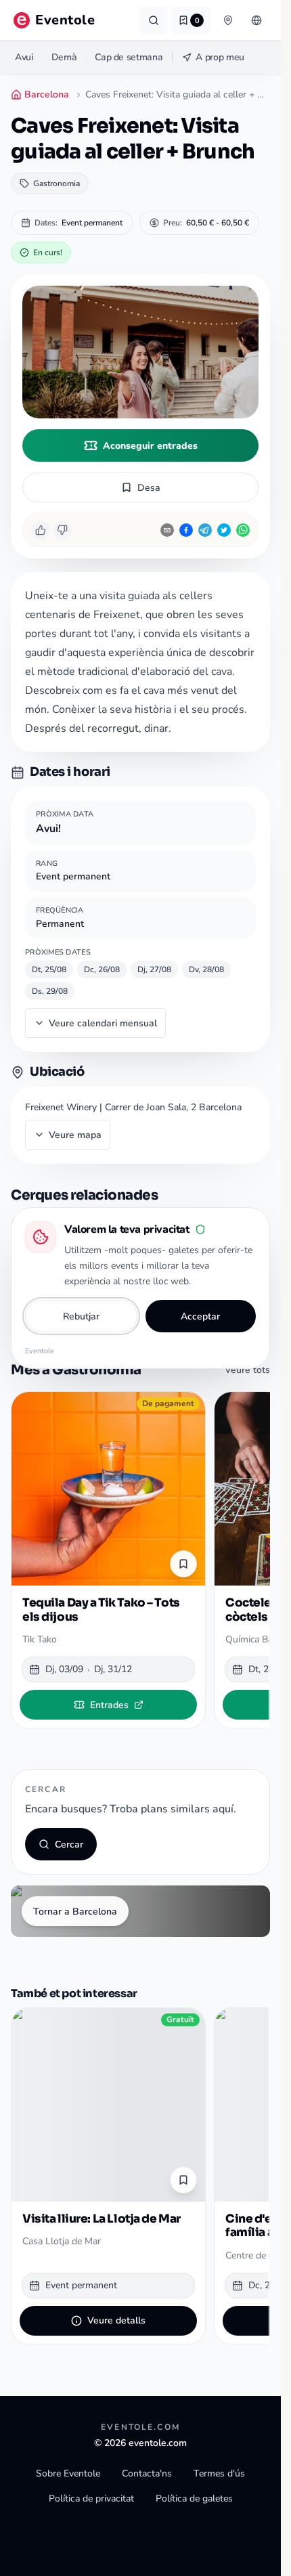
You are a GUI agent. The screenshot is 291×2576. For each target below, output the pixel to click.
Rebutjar (81, 1316)
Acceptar (200, 1316)
